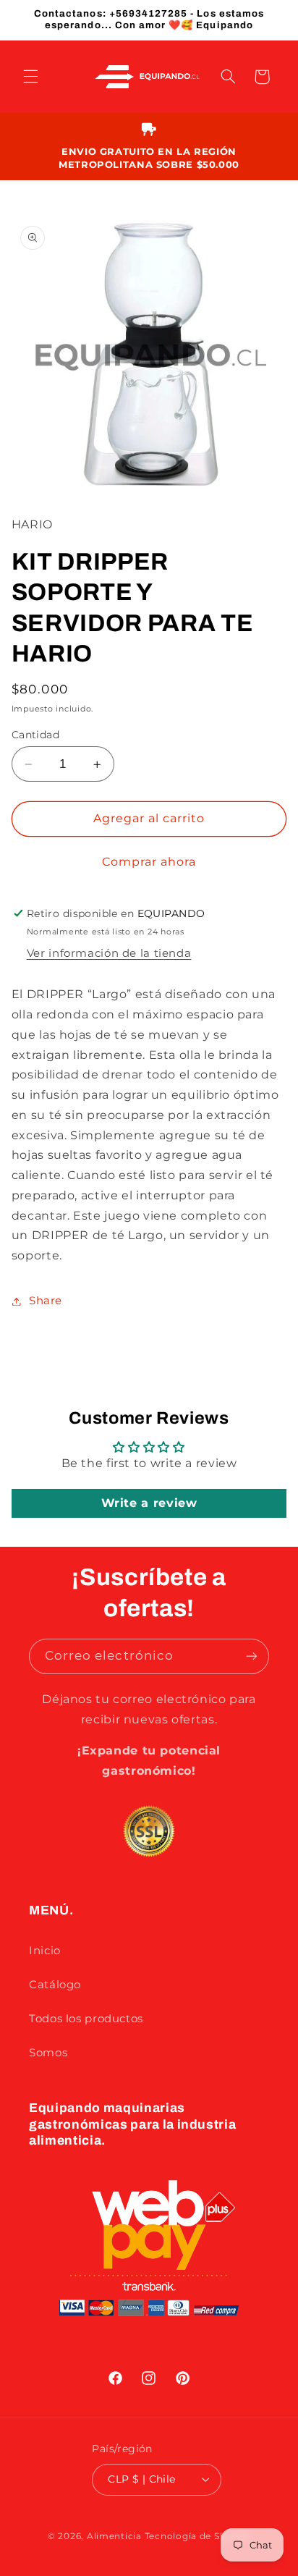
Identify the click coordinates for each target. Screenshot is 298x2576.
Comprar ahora (149, 862)
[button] (30, 77)
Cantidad (35, 735)
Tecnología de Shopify (197, 2536)
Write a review (149, 1503)
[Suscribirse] (252, 1656)
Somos (48, 2053)
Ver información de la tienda (109, 953)
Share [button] (46, 1301)
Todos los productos (86, 2019)
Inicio (45, 1951)
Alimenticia (114, 2536)
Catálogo (55, 1985)
